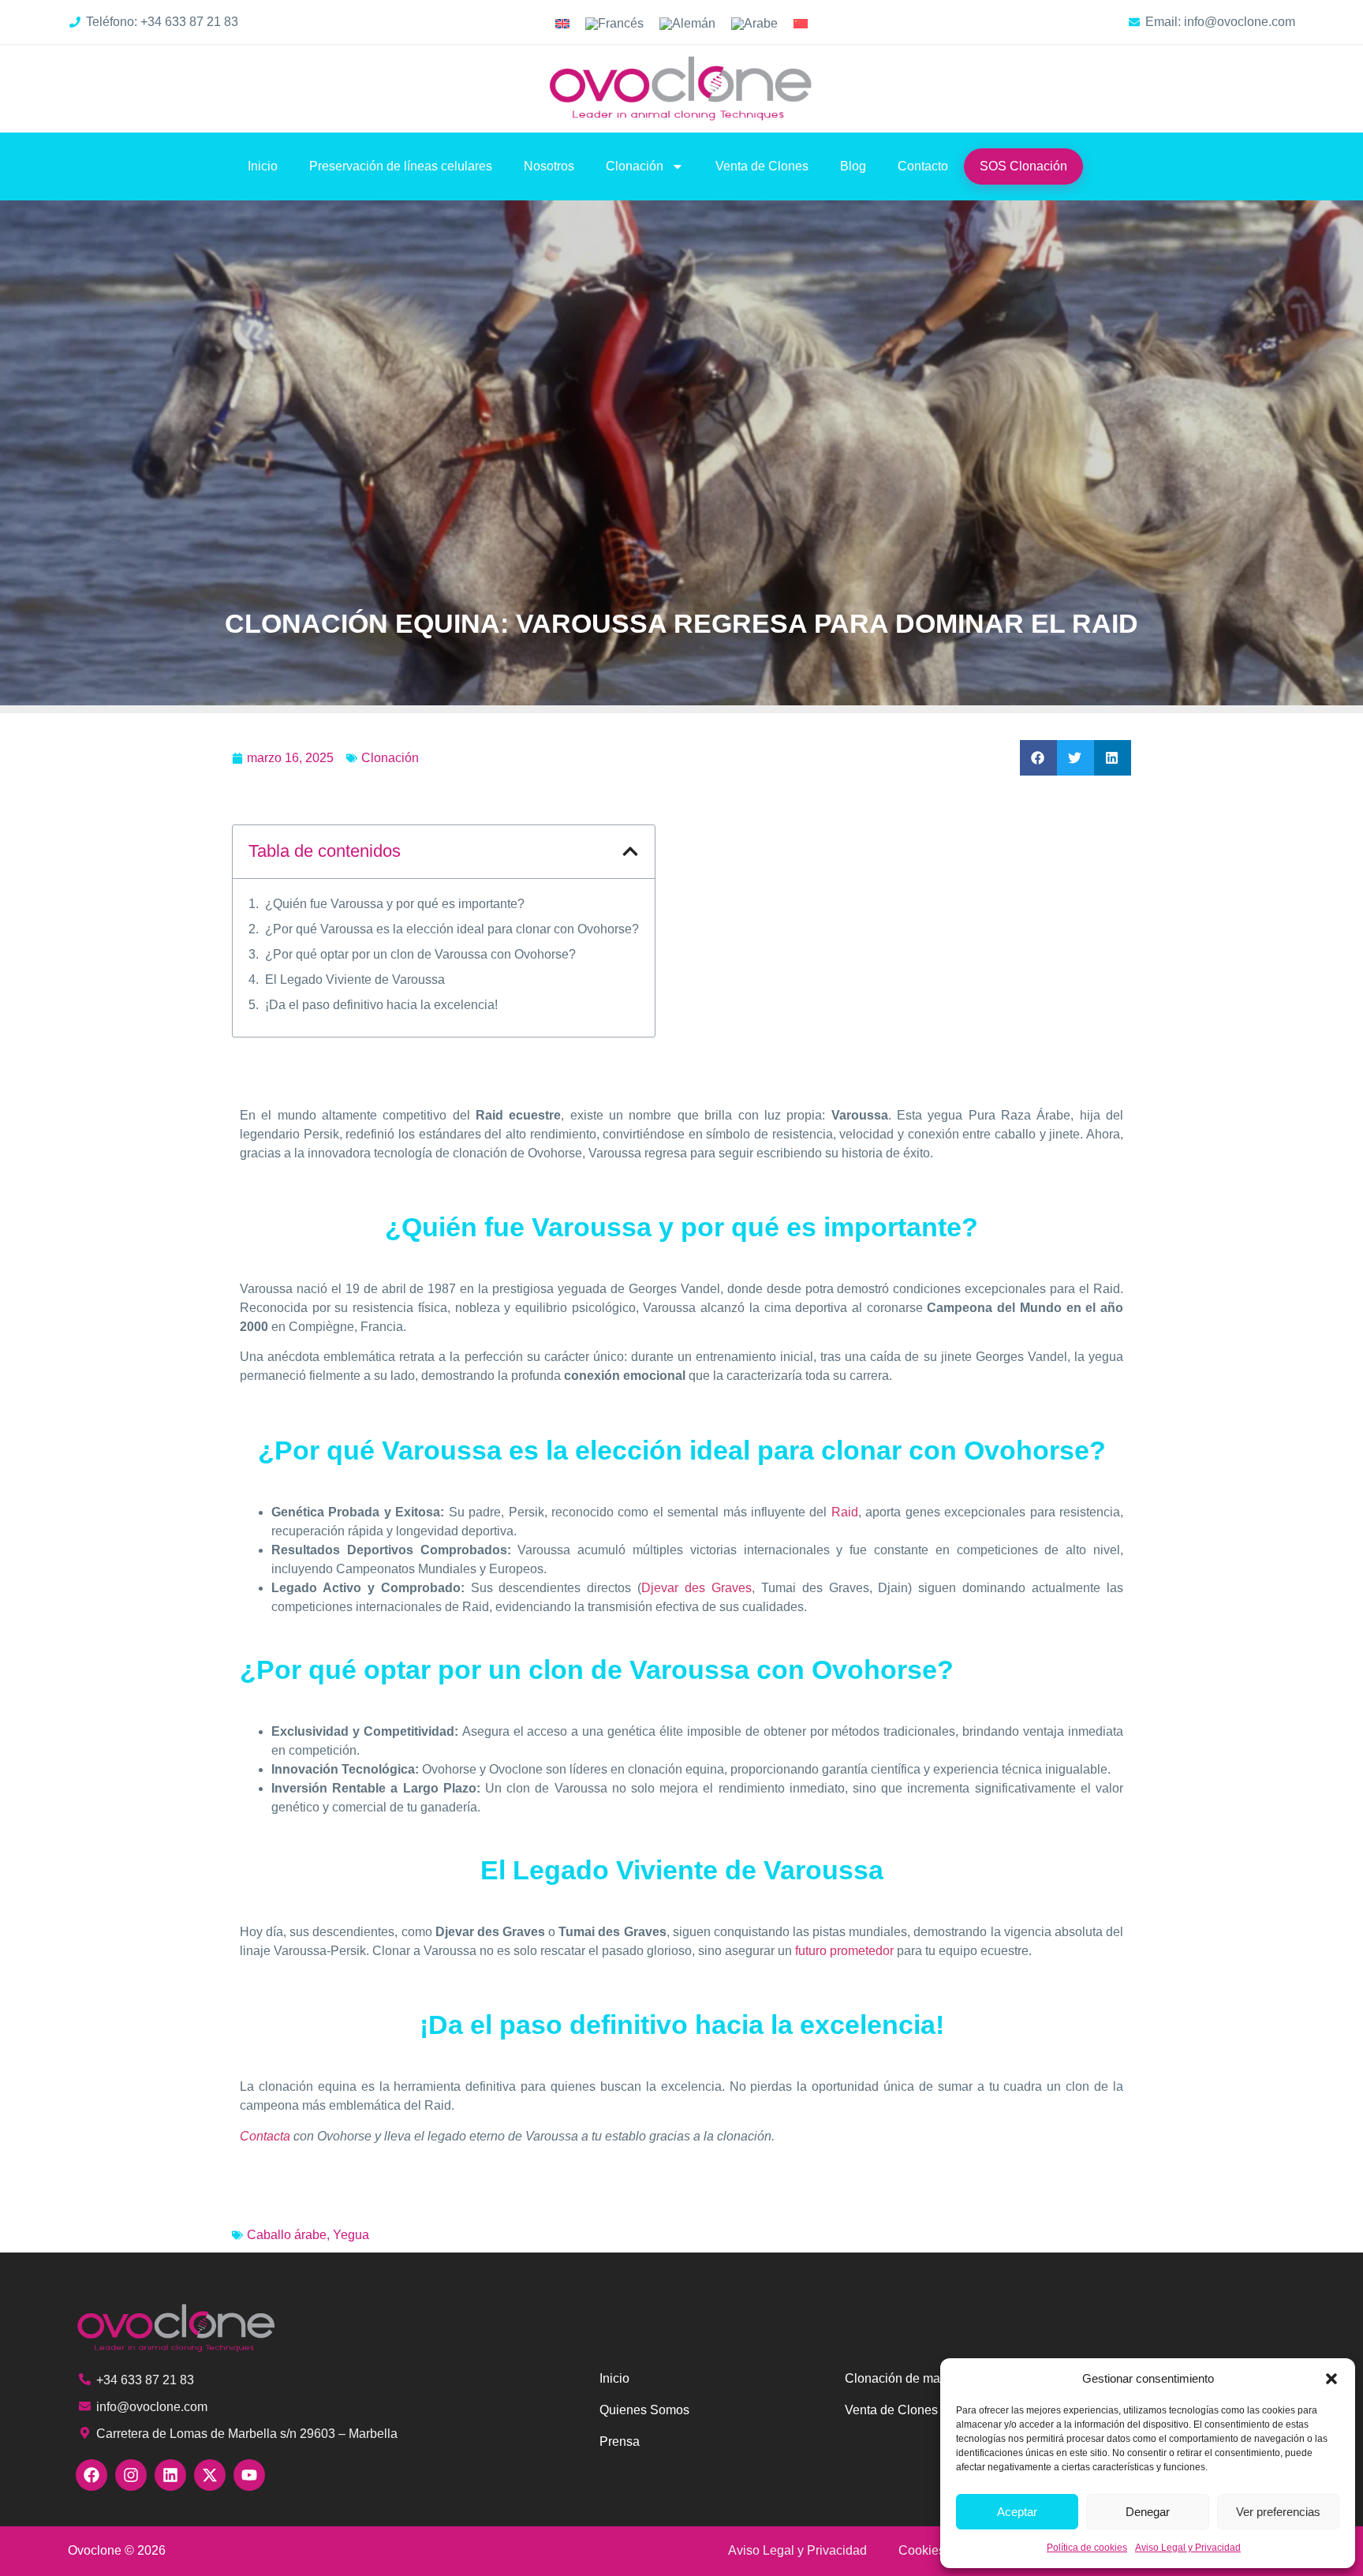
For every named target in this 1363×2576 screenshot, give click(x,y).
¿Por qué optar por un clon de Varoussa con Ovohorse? (420, 954)
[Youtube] (249, 2475)
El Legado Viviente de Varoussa (355, 980)
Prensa (620, 2441)
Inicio (263, 166)
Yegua (351, 2235)
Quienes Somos (644, 2410)
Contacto (923, 166)
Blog (853, 166)
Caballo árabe (287, 2235)
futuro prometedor (844, 1951)
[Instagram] (131, 2475)
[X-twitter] (210, 2475)
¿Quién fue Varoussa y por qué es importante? (395, 904)
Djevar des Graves (696, 1588)
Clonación (635, 166)
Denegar (1148, 2512)
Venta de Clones (762, 166)
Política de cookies (1087, 2548)
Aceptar (1017, 2512)
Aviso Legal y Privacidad (1188, 2548)
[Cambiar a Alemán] (687, 24)
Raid (845, 1512)
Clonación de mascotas (911, 2378)
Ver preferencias (1278, 2512)
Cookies (922, 2550)
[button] (1331, 2379)
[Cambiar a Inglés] (562, 24)
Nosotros (549, 166)
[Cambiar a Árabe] (754, 24)
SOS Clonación (1023, 166)
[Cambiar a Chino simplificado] (801, 24)
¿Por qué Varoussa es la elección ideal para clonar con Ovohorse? (452, 929)
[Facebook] (91, 2475)
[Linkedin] (170, 2475)
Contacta (265, 2136)
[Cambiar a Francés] (614, 24)
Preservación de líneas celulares (401, 166)
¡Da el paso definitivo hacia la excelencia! (381, 1005)
